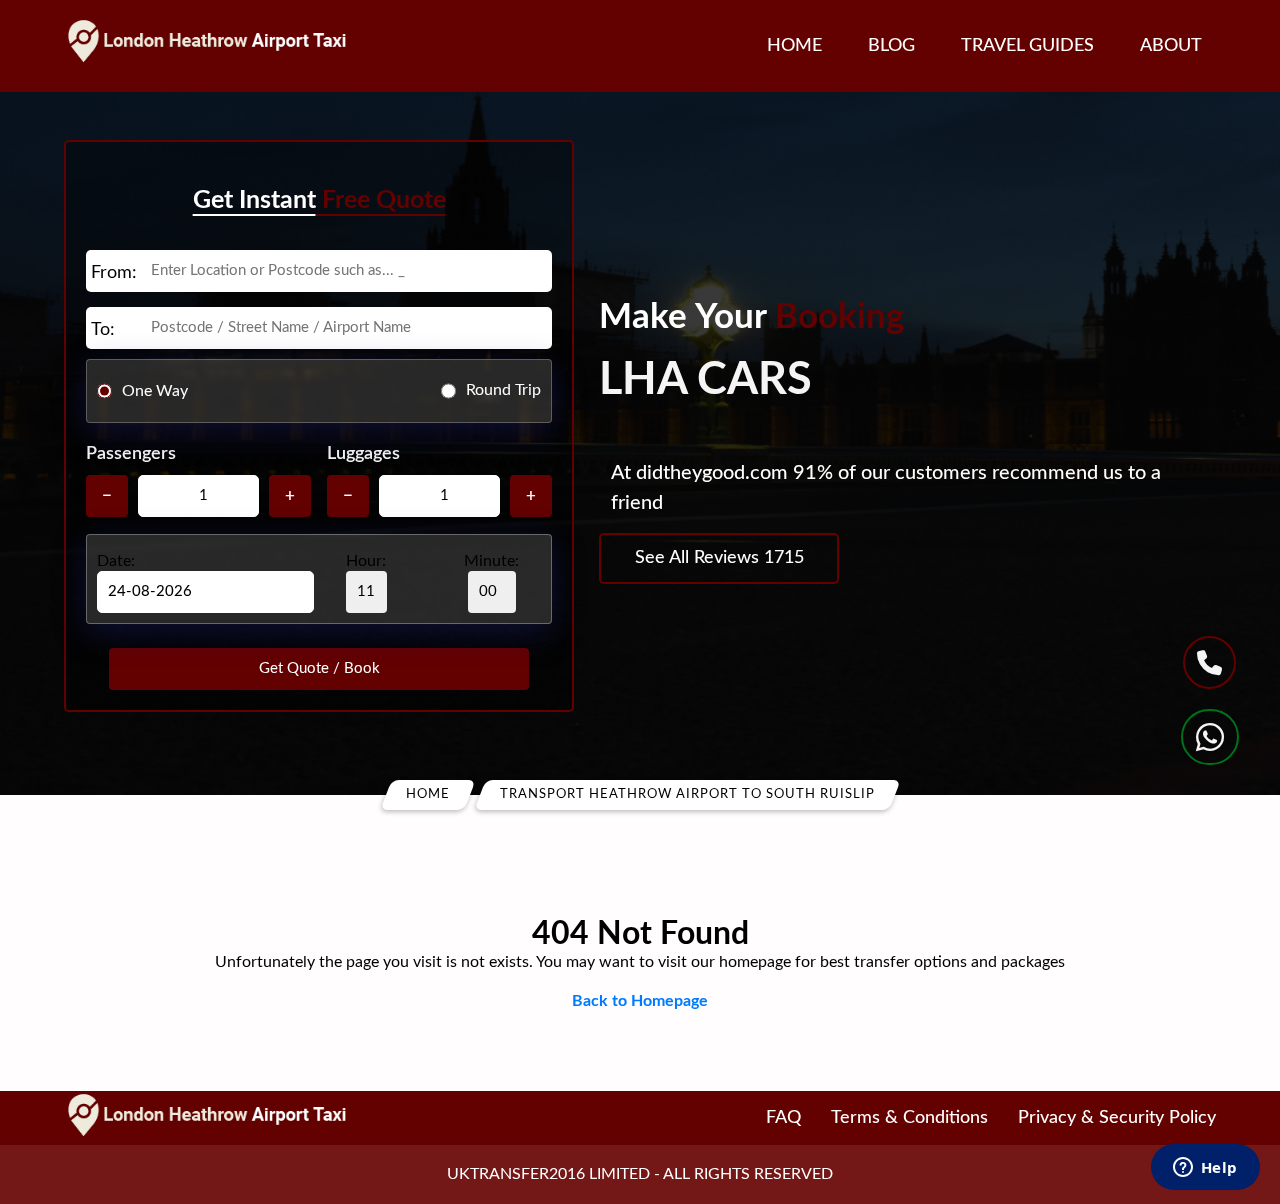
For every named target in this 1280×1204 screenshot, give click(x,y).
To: (103, 330)
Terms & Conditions (909, 1118)
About (1171, 46)
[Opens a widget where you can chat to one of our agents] (1205, 1169)
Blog (891, 46)
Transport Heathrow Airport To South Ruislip (687, 794)
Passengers (131, 454)
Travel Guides (1027, 46)
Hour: (366, 561)
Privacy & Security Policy (1117, 1118)
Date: (116, 561)
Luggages (363, 454)
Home (794, 46)
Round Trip (503, 390)
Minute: (491, 561)
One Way (155, 390)
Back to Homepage (640, 1001)
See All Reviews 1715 (719, 558)
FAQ (783, 1118)
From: (114, 273)
